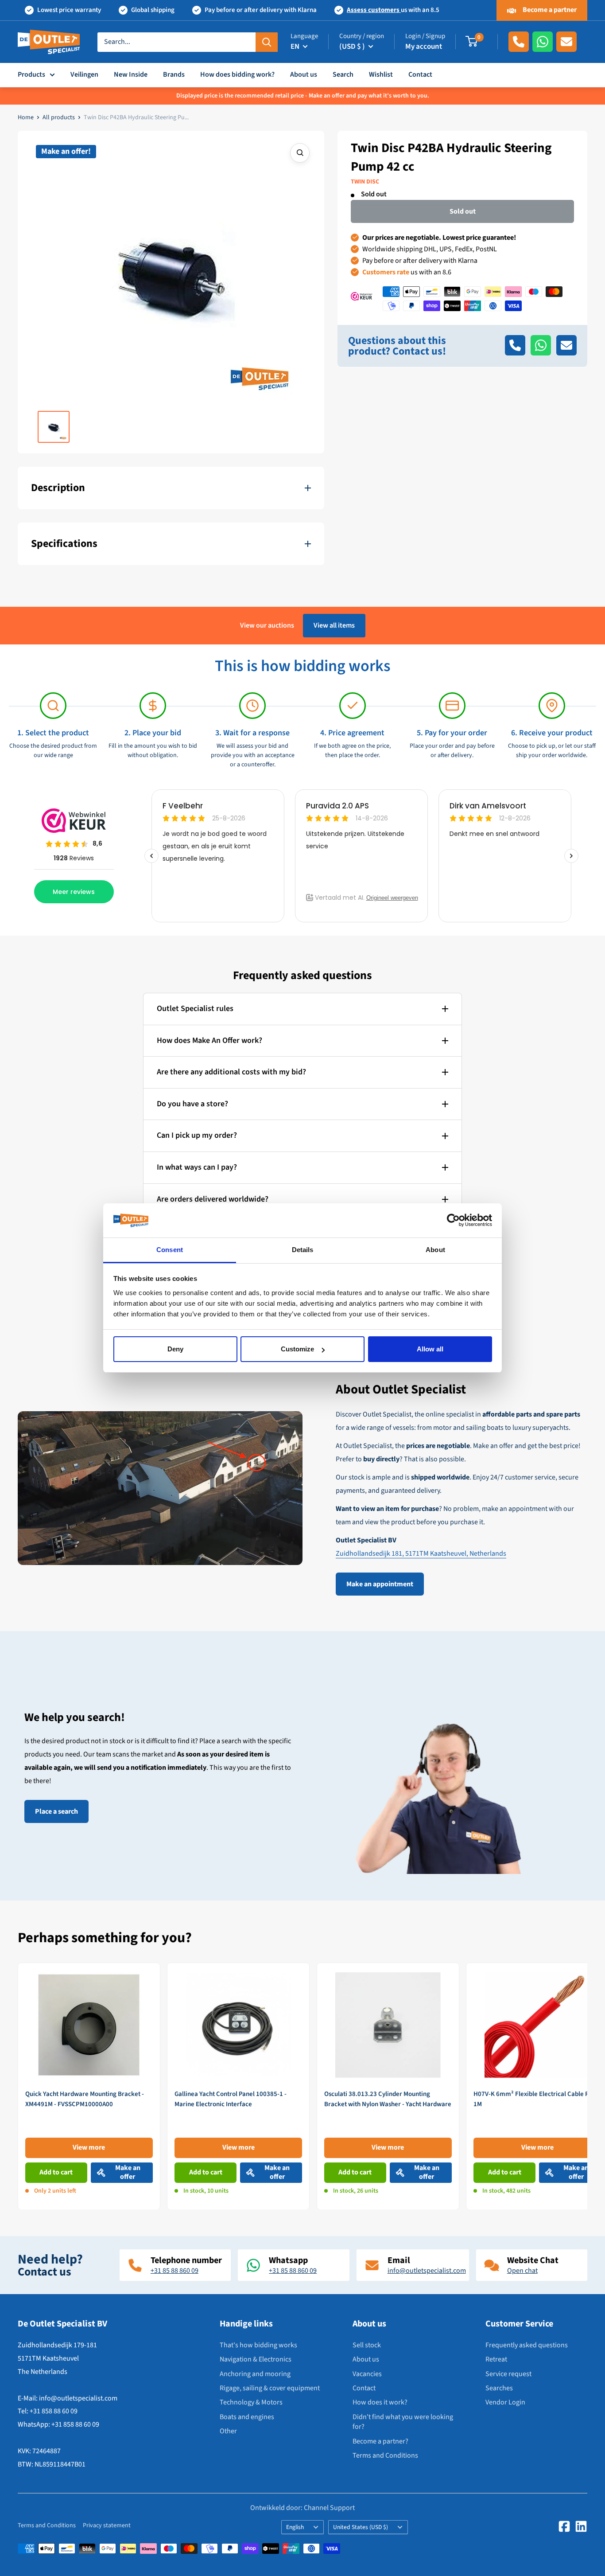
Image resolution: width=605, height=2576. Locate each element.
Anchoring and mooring (255, 2374)
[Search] (267, 42)
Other (228, 2431)
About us (304, 74)
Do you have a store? (192, 1104)
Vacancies (367, 2374)
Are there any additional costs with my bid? (231, 1072)
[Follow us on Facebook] (564, 2526)
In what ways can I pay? (197, 1167)
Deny (175, 1349)
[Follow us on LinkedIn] (581, 2526)
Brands (174, 74)
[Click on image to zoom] (300, 153)
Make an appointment (380, 1584)
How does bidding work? (237, 74)
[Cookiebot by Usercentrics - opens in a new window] (453, 1221)
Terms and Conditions (385, 2455)
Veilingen (84, 74)
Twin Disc (365, 182)
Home (26, 117)
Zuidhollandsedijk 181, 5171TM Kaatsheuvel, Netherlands (421, 1553)
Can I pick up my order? (197, 1135)
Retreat (496, 2359)
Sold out (463, 211)
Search (343, 74)
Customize (297, 1349)
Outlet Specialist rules (195, 1009)
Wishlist (381, 74)
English (295, 2527)
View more (89, 2147)
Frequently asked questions (527, 2345)
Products (31, 74)
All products (59, 117)
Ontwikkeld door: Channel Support (302, 2508)
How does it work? (380, 2402)
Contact (420, 74)
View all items (334, 625)
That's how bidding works (258, 2345)
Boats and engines (247, 2417)
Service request (508, 2374)
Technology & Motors (251, 2402)
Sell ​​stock (367, 2345)
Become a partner (549, 10)
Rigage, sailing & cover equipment (270, 2388)
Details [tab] (303, 1250)
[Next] (588, 2086)
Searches (499, 2388)
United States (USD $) (361, 2527)
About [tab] (435, 1250)
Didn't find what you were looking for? (403, 2422)
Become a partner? (380, 2441)
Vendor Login (505, 2402)
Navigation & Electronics (256, 2359)
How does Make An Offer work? (209, 1040)
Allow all (430, 1349)
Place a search (56, 1811)
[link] (89, 2086)
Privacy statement (107, 2525)
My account (424, 47)
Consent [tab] (170, 1250)
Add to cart (56, 2172)
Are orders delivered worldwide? (213, 1199)
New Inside (131, 74)
